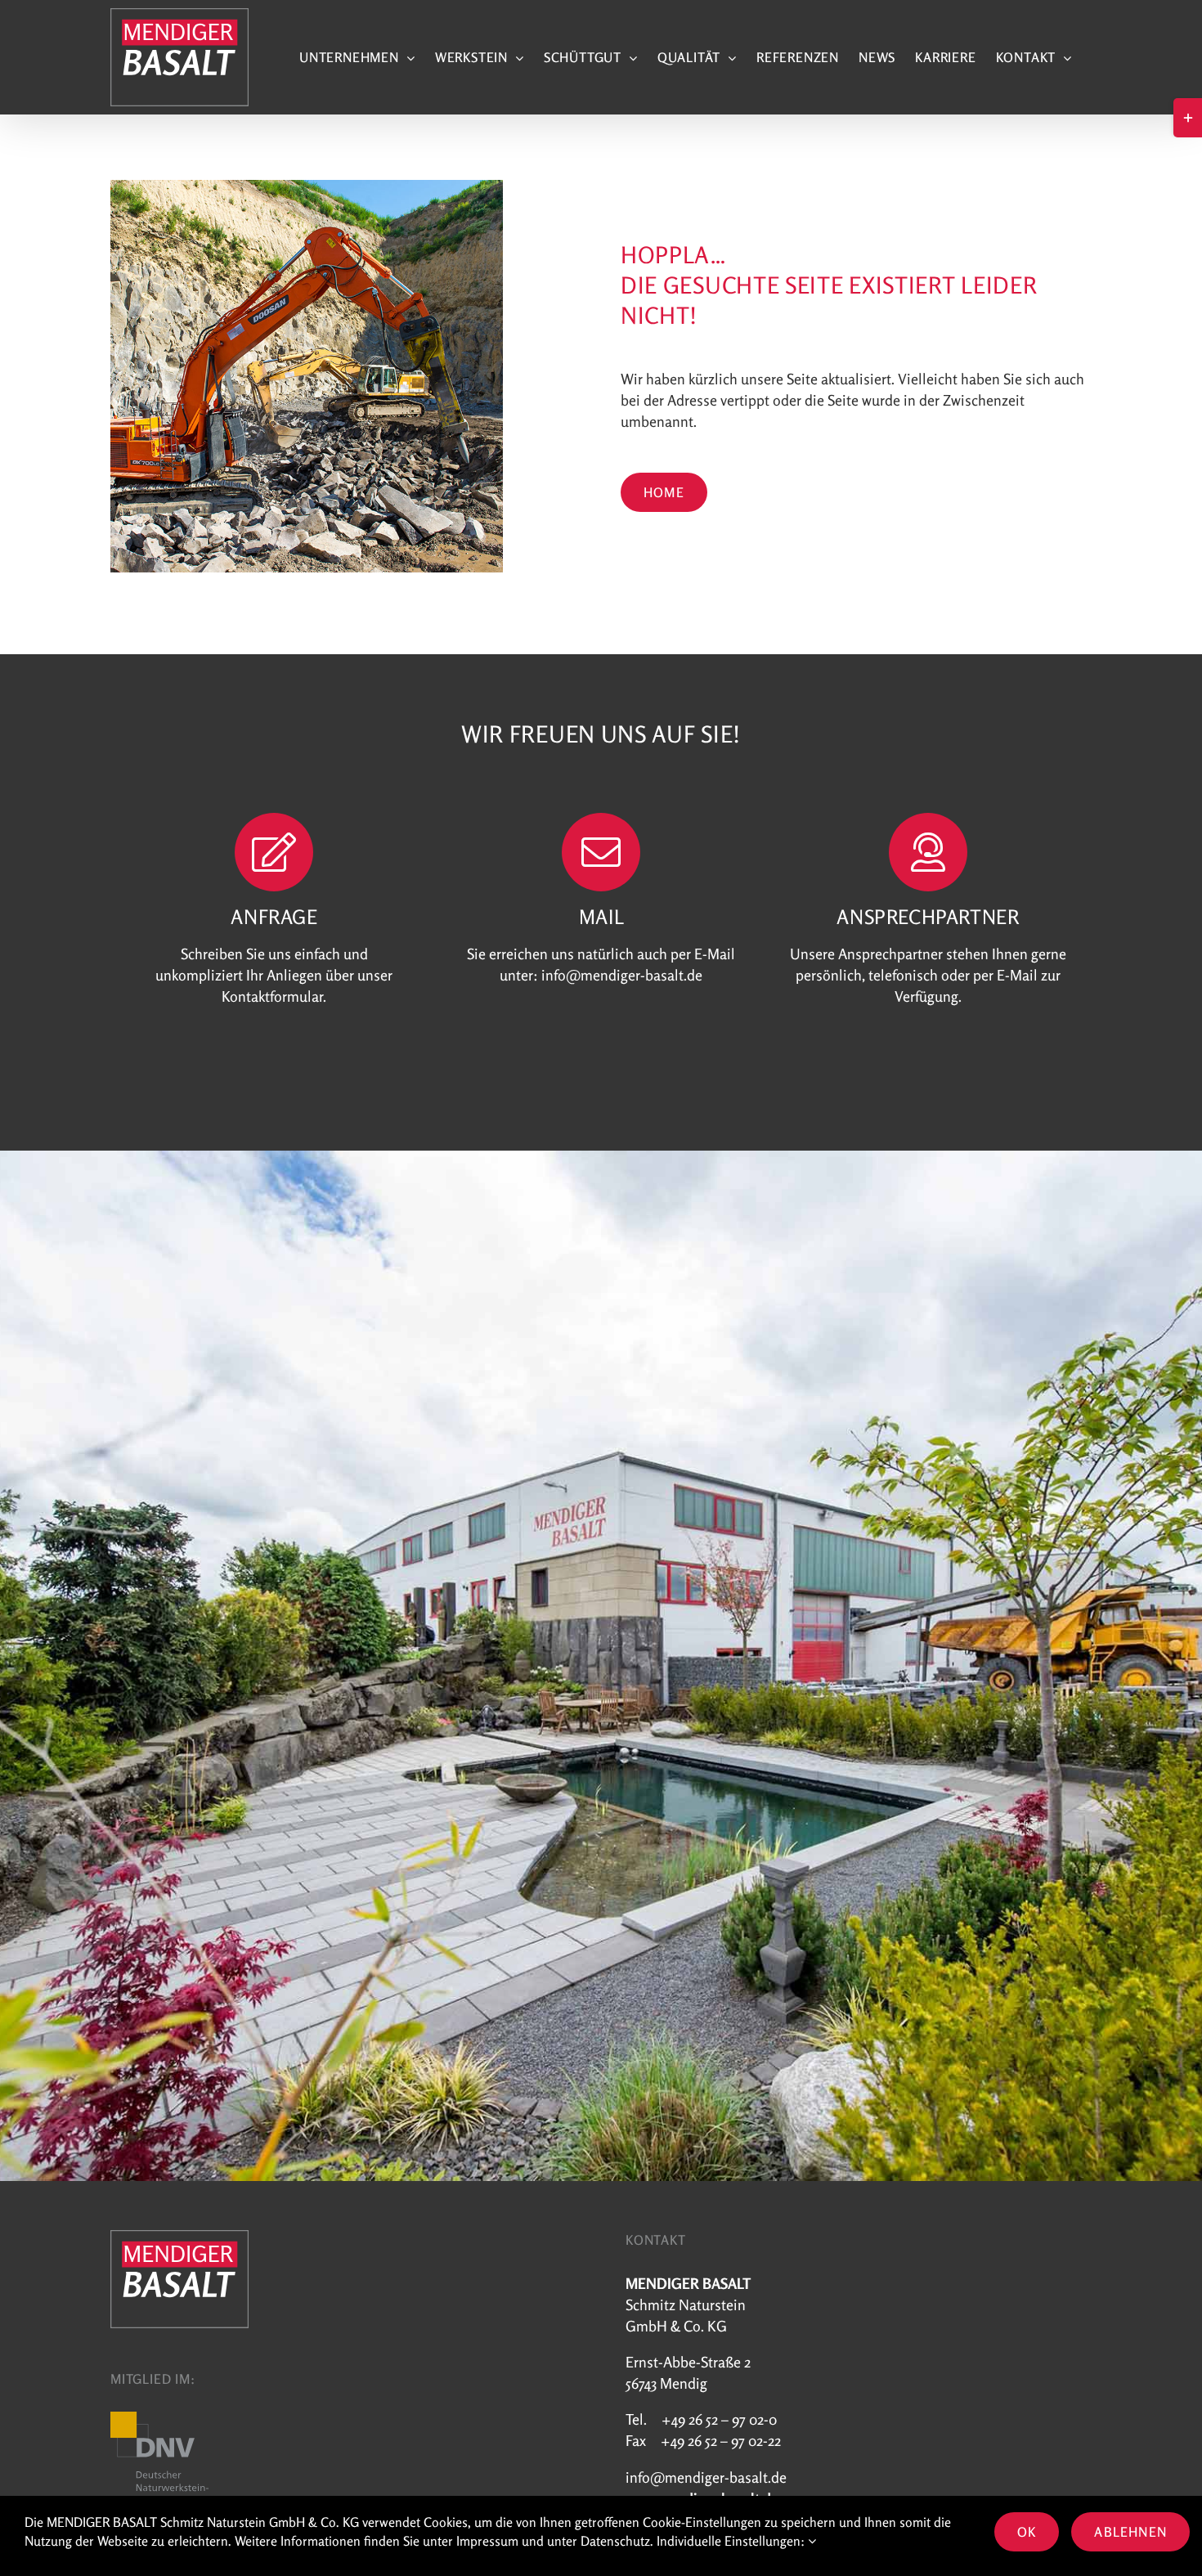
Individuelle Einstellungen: (732, 2541)
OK (1027, 2532)
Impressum (487, 2541)
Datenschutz (615, 2541)
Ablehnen (1130, 2532)
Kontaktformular (272, 996)
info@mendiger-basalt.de (622, 975)
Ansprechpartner (890, 954)
